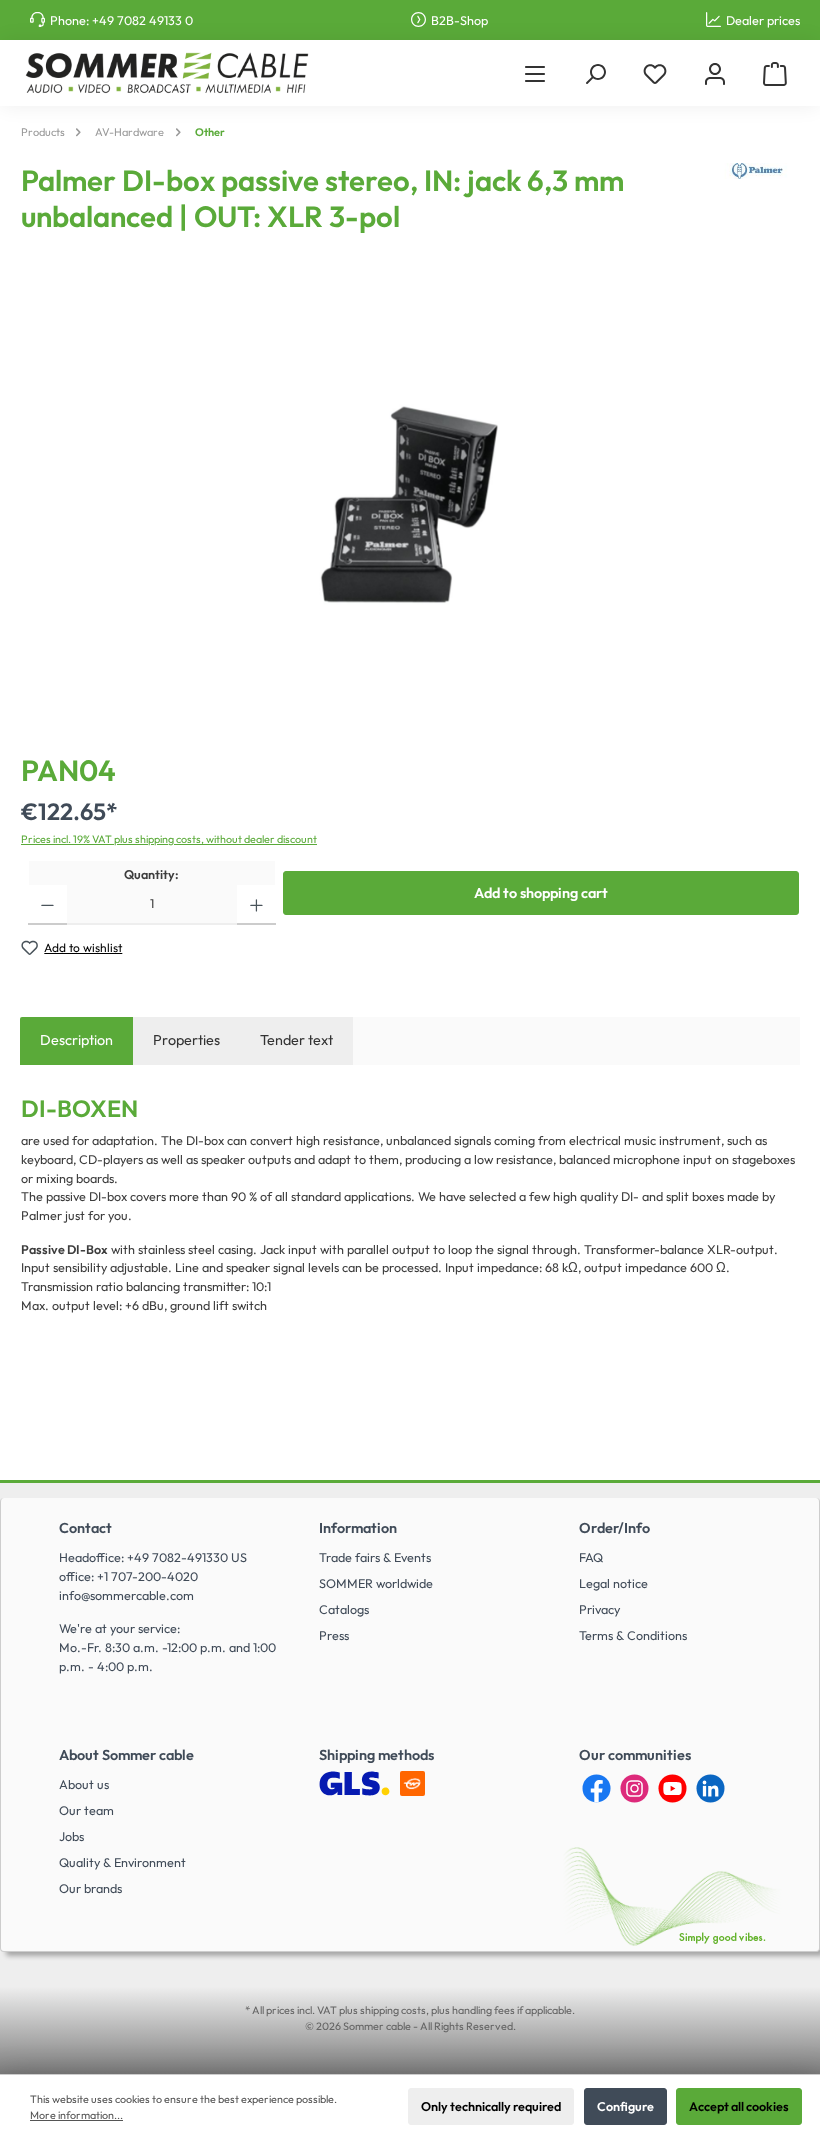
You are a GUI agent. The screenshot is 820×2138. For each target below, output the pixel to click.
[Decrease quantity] (47, 905)
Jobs (71, 1836)
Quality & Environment (122, 1862)
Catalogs (344, 1609)
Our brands (90, 1888)
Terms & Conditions (633, 1635)
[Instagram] (634, 1788)
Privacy (599, 1609)
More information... (76, 2115)
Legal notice (613, 1583)
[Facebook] (596, 1788)
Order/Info (614, 1528)
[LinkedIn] (710, 1788)
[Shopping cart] (775, 73)
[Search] (595, 73)
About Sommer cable (126, 1755)
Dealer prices (763, 20)
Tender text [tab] (296, 1040)
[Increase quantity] (256, 905)
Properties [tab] (186, 1040)
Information (358, 1528)
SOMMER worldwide (376, 1583)
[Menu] (535, 73)
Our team (86, 1810)
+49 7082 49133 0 (142, 20)
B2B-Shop (459, 20)
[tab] (76, 1041)
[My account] (715, 73)
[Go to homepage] (166, 73)
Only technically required (491, 2106)
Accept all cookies (739, 2106)
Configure (625, 2106)
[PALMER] (757, 206)
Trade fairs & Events (375, 1557)
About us (84, 1784)
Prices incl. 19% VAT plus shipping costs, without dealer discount (169, 839)
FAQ (591, 1557)
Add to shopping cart (541, 893)
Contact (85, 1528)
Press (334, 1635)
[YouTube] (672, 1788)
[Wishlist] (655, 73)
